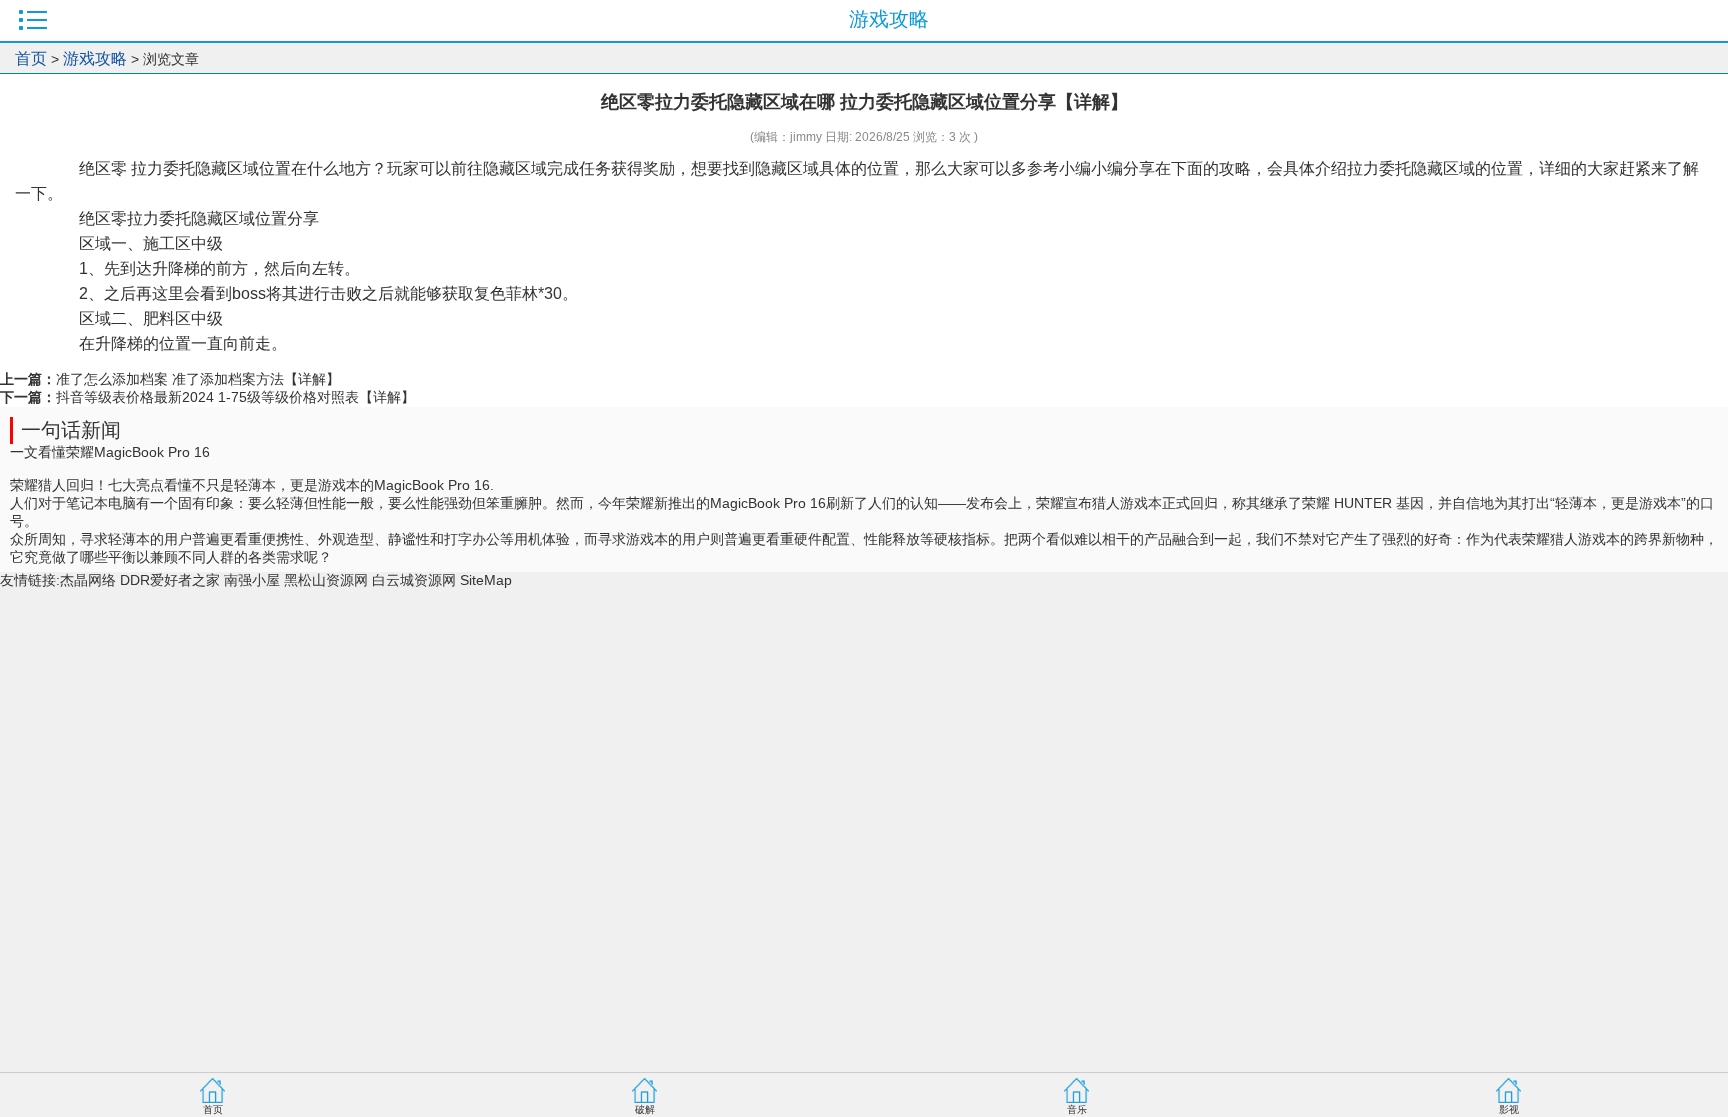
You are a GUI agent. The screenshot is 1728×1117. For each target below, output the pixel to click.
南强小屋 (252, 580)
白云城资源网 (414, 580)
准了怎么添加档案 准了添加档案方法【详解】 (198, 379)
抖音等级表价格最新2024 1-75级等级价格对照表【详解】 (235, 397)
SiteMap (486, 580)
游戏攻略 (95, 58)
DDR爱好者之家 (170, 580)
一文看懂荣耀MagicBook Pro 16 (110, 452)
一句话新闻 (71, 430)
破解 (645, 1109)
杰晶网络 (88, 580)
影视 (1509, 1109)
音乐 (1077, 1109)
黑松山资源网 (326, 580)
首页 (31, 58)
